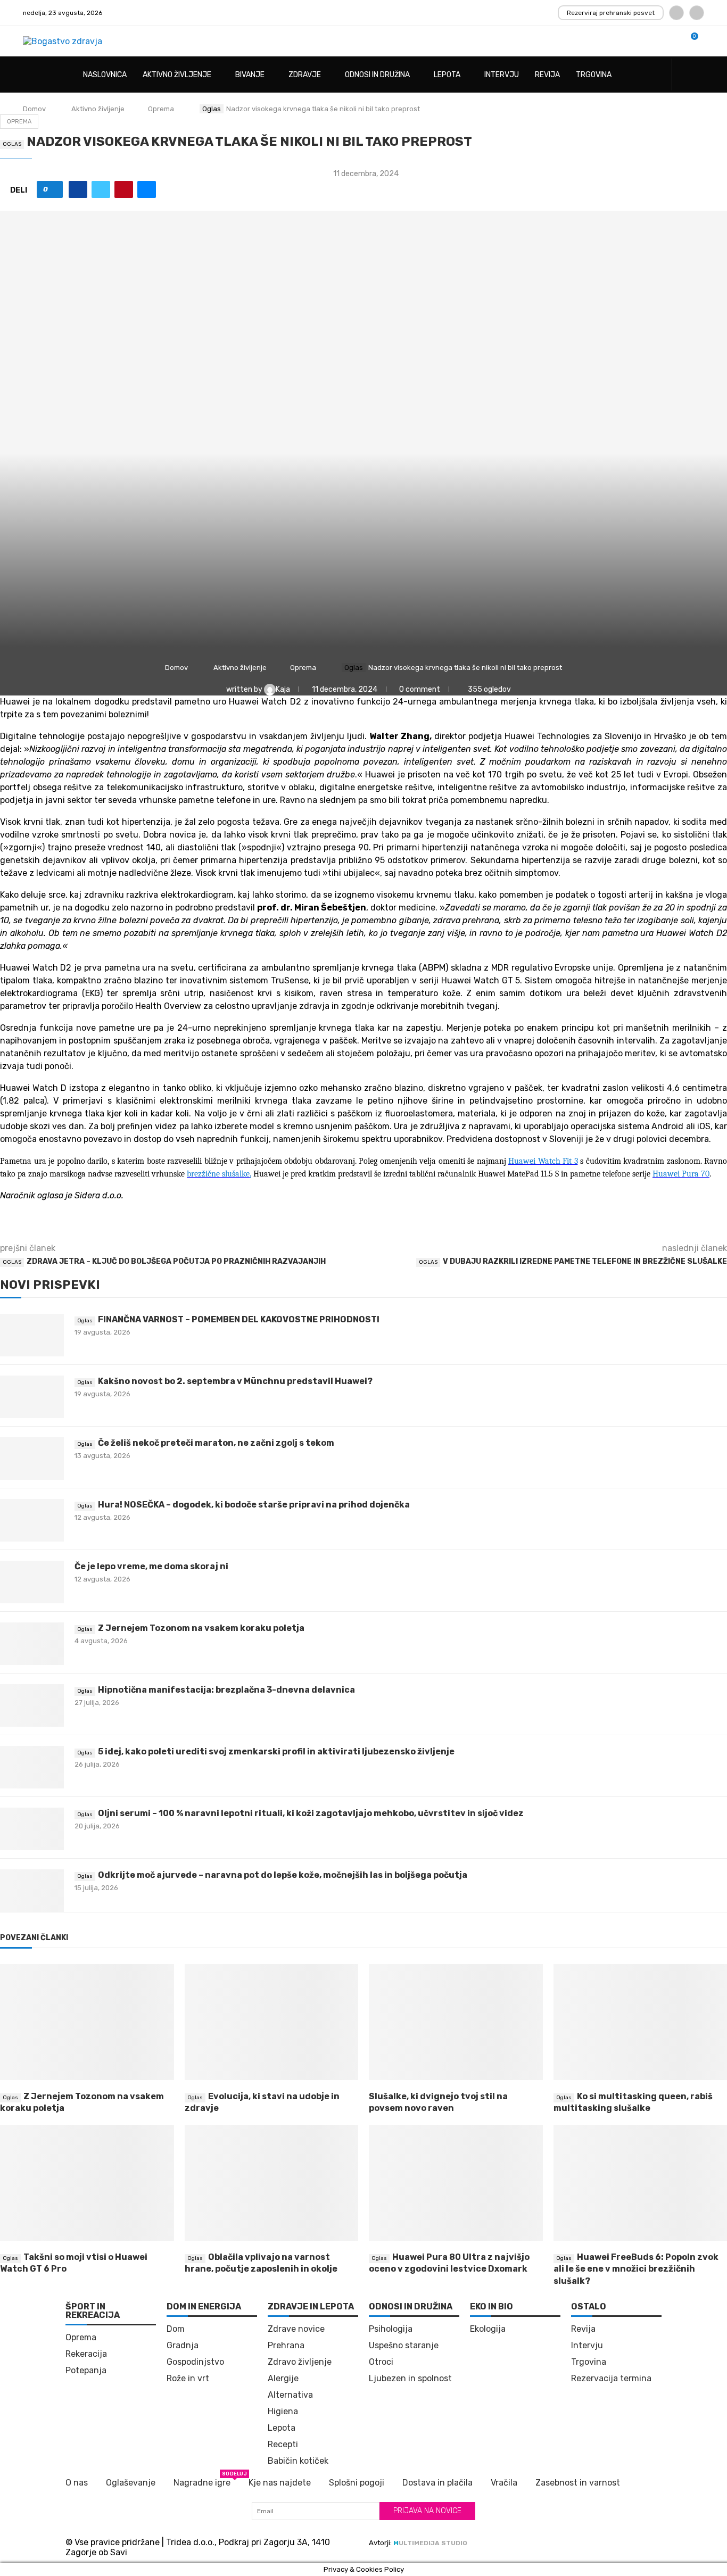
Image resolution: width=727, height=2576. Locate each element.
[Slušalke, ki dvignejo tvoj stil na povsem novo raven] (456, 2022)
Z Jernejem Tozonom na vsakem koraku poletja (201, 1628)
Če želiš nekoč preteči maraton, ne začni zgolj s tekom (216, 1443)
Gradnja (183, 2346)
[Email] (697, 13)
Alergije (283, 2379)
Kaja (284, 689)
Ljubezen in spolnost (410, 2379)
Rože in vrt (188, 2379)
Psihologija (391, 2329)
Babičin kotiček (298, 2461)
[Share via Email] (147, 189)
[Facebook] (676, 13)
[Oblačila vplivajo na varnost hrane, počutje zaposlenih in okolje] (272, 2183)
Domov (34, 109)
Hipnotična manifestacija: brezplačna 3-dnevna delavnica (226, 1690)
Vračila (504, 2483)
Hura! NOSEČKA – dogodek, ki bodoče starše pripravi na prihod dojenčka (254, 1505)
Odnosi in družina (377, 75)
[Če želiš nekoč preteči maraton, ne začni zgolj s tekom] (32, 1459)
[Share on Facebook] (78, 189)
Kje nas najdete (280, 2483)
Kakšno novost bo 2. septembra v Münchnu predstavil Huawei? (235, 1381)
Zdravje (305, 75)
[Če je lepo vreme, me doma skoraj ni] (32, 1582)
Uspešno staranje (404, 2346)
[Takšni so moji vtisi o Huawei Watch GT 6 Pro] (87, 2183)
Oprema (161, 109)
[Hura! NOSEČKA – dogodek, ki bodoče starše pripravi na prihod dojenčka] (32, 1520)
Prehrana (286, 2346)
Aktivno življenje (177, 75)
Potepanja (86, 2371)
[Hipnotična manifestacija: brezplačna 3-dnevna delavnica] (32, 1705)
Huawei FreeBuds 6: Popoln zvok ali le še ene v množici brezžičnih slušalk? (636, 2269)
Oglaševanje (131, 2483)
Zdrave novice (296, 2329)
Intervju (502, 75)
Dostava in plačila (437, 2483)
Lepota (447, 75)
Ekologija (488, 2329)
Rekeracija (86, 2354)
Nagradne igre (202, 2482)
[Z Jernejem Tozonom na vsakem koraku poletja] (32, 1644)
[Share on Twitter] (101, 189)
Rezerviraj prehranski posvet (611, 13)
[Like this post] (53, 189)
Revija (547, 75)
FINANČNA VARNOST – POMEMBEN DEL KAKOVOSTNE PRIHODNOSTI (239, 1319)
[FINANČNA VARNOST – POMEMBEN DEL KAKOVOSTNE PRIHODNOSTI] (32, 1335)
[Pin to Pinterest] (124, 189)
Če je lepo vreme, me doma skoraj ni (151, 1566)
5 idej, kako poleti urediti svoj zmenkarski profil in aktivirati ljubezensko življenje (276, 1751)
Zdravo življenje (300, 2362)
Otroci (381, 2362)
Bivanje (250, 75)
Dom (176, 2329)
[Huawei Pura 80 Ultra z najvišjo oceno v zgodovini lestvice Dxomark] (456, 2183)
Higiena (283, 2412)
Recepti (283, 2445)
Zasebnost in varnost (578, 2483)
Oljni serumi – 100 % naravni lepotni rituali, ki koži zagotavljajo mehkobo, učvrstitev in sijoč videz (311, 1813)
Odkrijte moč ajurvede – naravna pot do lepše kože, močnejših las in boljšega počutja (283, 1875)
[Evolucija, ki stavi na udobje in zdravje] (272, 2022)
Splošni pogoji (357, 2483)
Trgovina (594, 75)
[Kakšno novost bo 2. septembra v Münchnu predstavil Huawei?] (32, 1397)
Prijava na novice (427, 2511)
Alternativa (290, 2395)
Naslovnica (105, 75)
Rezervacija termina (611, 2379)
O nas (77, 2483)
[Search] (699, 75)
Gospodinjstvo (195, 2362)
